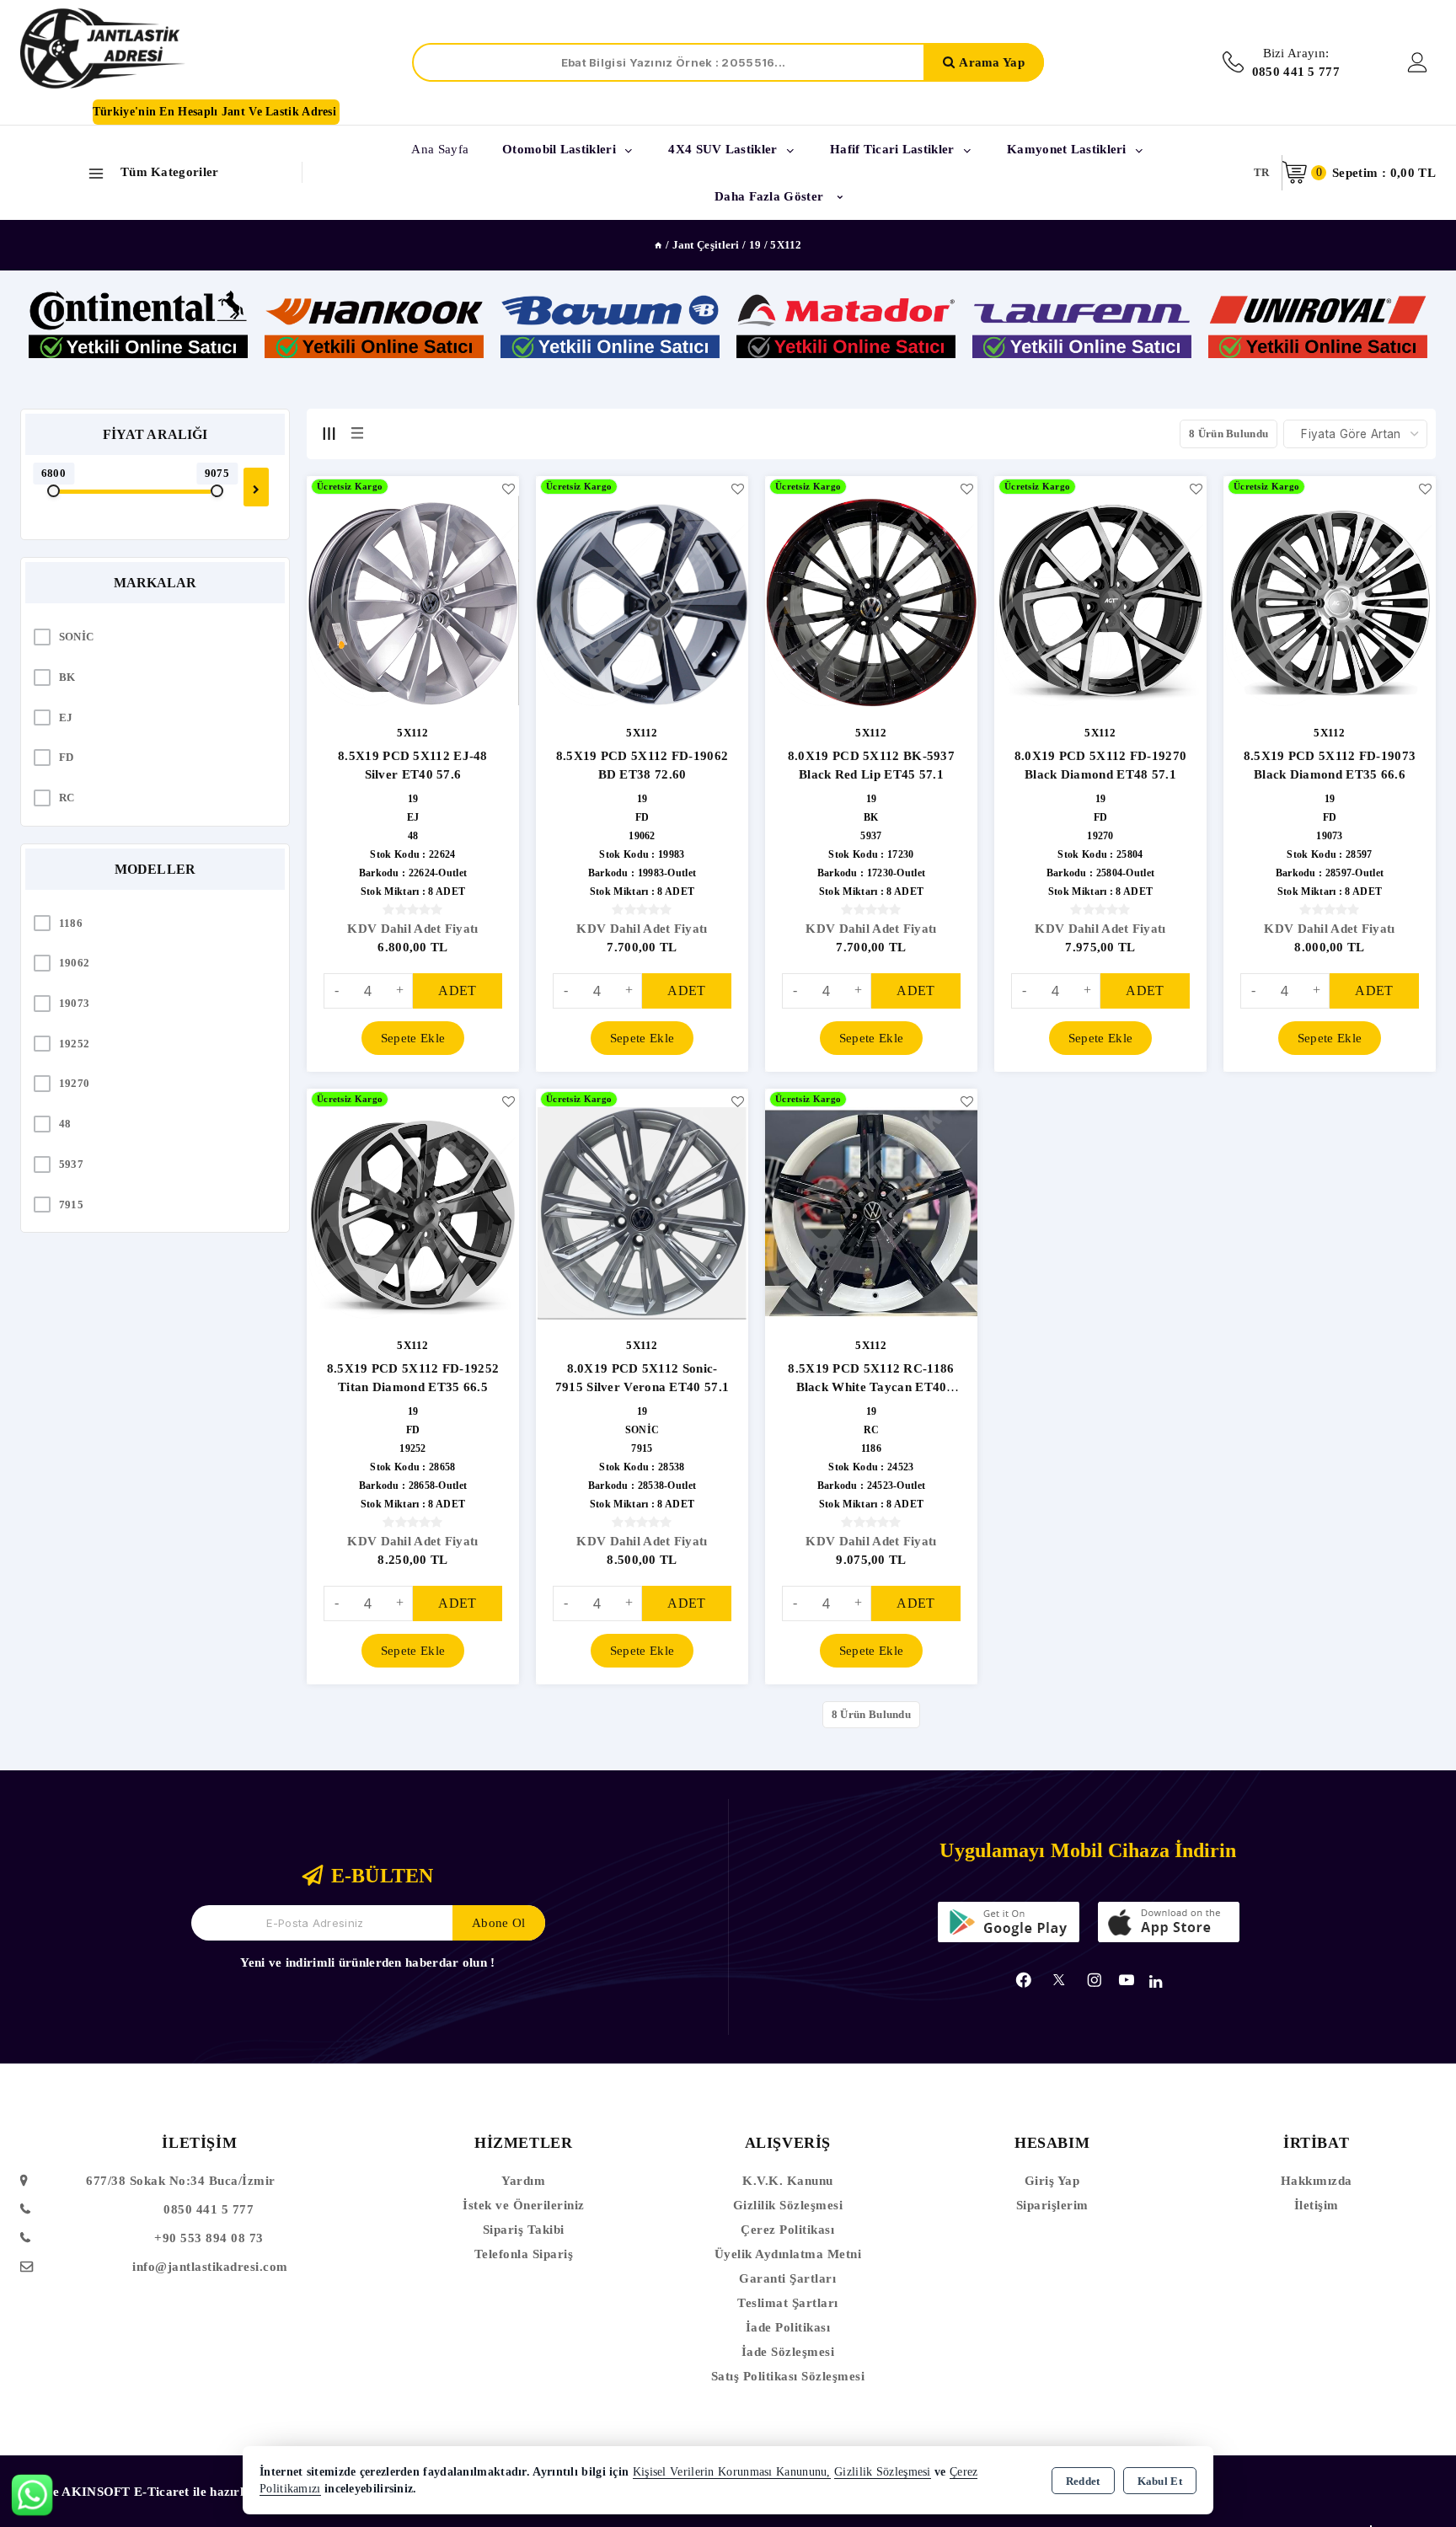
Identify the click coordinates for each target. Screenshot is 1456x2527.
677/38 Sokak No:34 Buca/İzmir (181, 2181)
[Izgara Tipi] (329, 433)
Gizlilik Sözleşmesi (788, 2205)
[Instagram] (1095, 1980)
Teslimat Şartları (788, 2303)
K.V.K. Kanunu (788, 2181)
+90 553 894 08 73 (209, 2238)
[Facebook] (1024, 1980)
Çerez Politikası (787, 2230)
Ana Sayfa (440, 149)
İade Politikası (788, 2327)
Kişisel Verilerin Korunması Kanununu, (732, 2472)
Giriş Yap (1052, 2181)
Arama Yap (992, 62)
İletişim (1317, 2205)
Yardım (523, 2181)
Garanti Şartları (787, 2278)
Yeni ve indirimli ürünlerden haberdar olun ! (367, 1962)
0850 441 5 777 (209, 2209)
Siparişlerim (1052, 2205)
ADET (457, 990)
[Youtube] (1127, 1980)
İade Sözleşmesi (788, 2352)
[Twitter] (1059, 1980)
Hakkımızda (1317, 2181)
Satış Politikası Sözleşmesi (788, 2376)
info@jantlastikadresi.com (210, 2267)
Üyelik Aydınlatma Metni (788, 2254)
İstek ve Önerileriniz (524, 2205)
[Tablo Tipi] (357, 433)
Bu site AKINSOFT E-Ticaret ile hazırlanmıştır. (158, 2492)
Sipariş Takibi (524, 2230)
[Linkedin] (1156, 1982)
